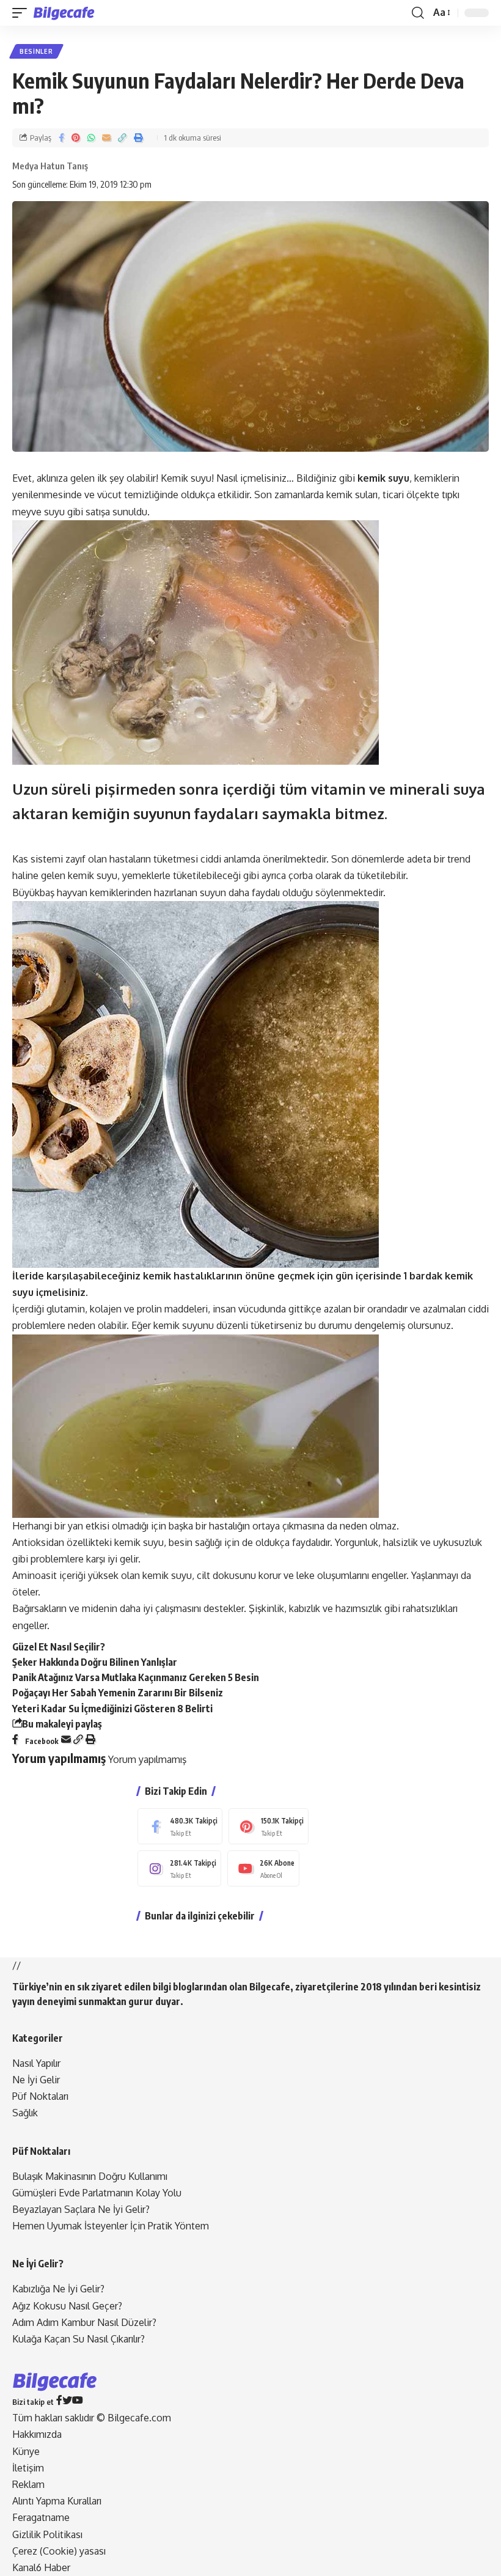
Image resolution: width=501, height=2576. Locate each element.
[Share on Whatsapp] (91, 138)
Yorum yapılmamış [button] (147, 1759)
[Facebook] (180, 1826)
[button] (23, 13)
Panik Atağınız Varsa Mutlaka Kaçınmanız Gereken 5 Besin (136, 1677)
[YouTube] (78, 2401)
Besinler (36, 51)
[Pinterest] (269, 1826)
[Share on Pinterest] (76, 138)
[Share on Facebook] (61, 138)
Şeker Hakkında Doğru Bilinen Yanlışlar (95, 1662)
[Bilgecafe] (66, 13)
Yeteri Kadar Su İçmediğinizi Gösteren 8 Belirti (112, 1709)
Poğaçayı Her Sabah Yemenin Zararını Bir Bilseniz (118, 1693)
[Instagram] (179, 1868)
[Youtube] (263, 1868)
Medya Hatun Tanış (50, 166)
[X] (67, 2401)
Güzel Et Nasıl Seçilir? (59, 1647)
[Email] (106, 138)
